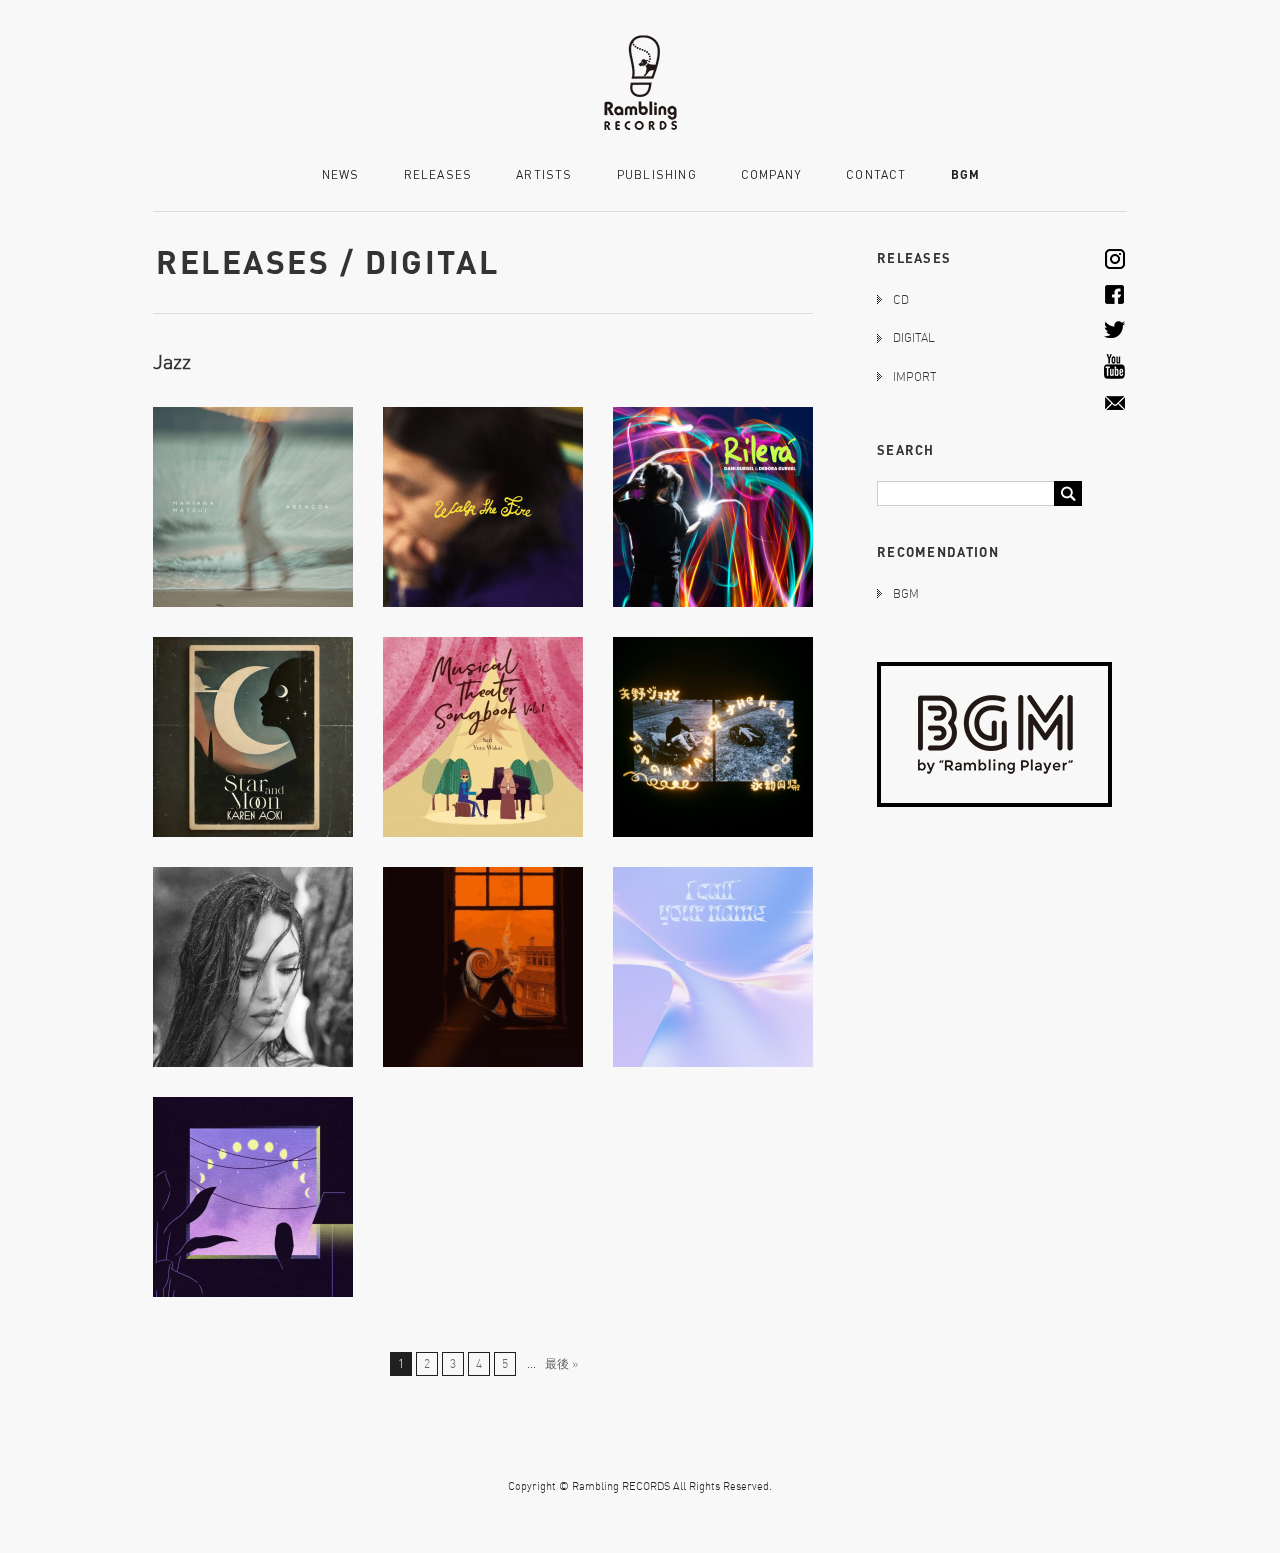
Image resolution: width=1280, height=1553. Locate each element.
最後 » (561, 1363)
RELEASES (438, 175)
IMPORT (914, 376)
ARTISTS (544, 175)
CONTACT (876, 175)
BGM (966, 174)
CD (901, 299)
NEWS (341, 175)
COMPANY (771, 175)
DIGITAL (914, 337)
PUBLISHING (657, 175)
